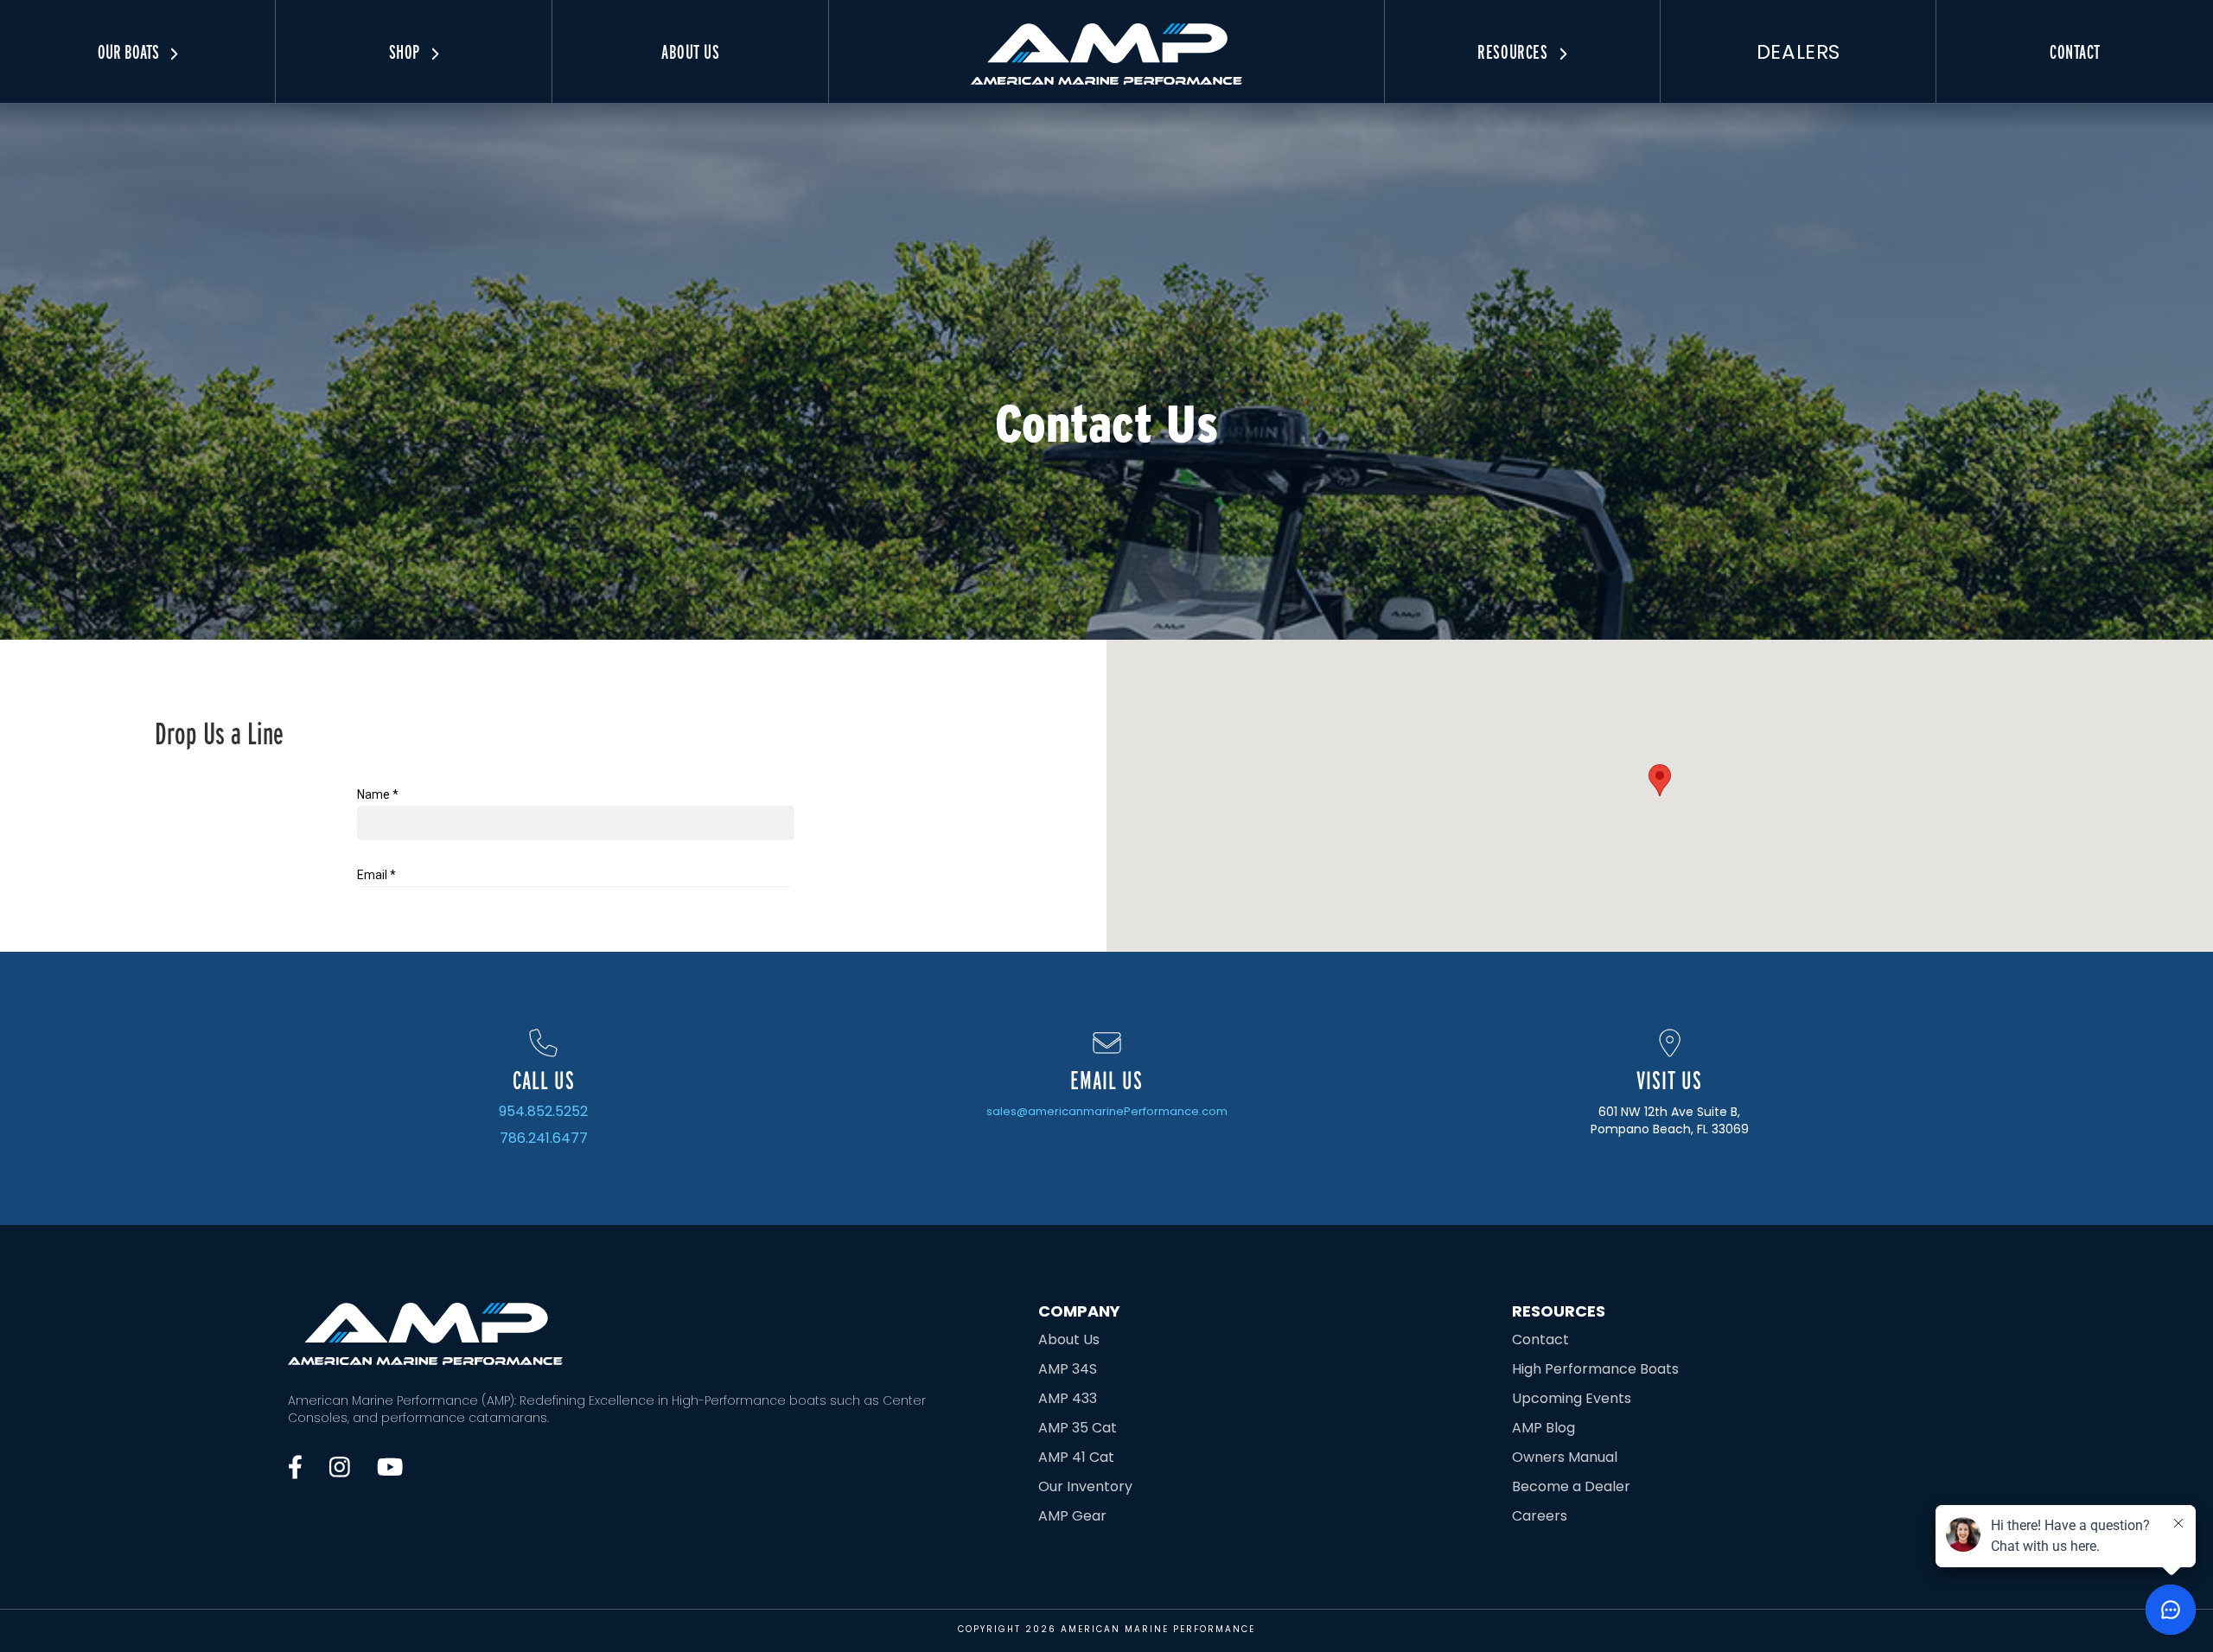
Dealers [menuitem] (1798, 52)
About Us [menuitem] (690, 52)
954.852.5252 (543, 1112)
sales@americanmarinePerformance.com (1107, 1111)
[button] (1660, 780)
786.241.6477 (544, 1139)
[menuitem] (1106, 42)
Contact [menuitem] (2075, 52)
